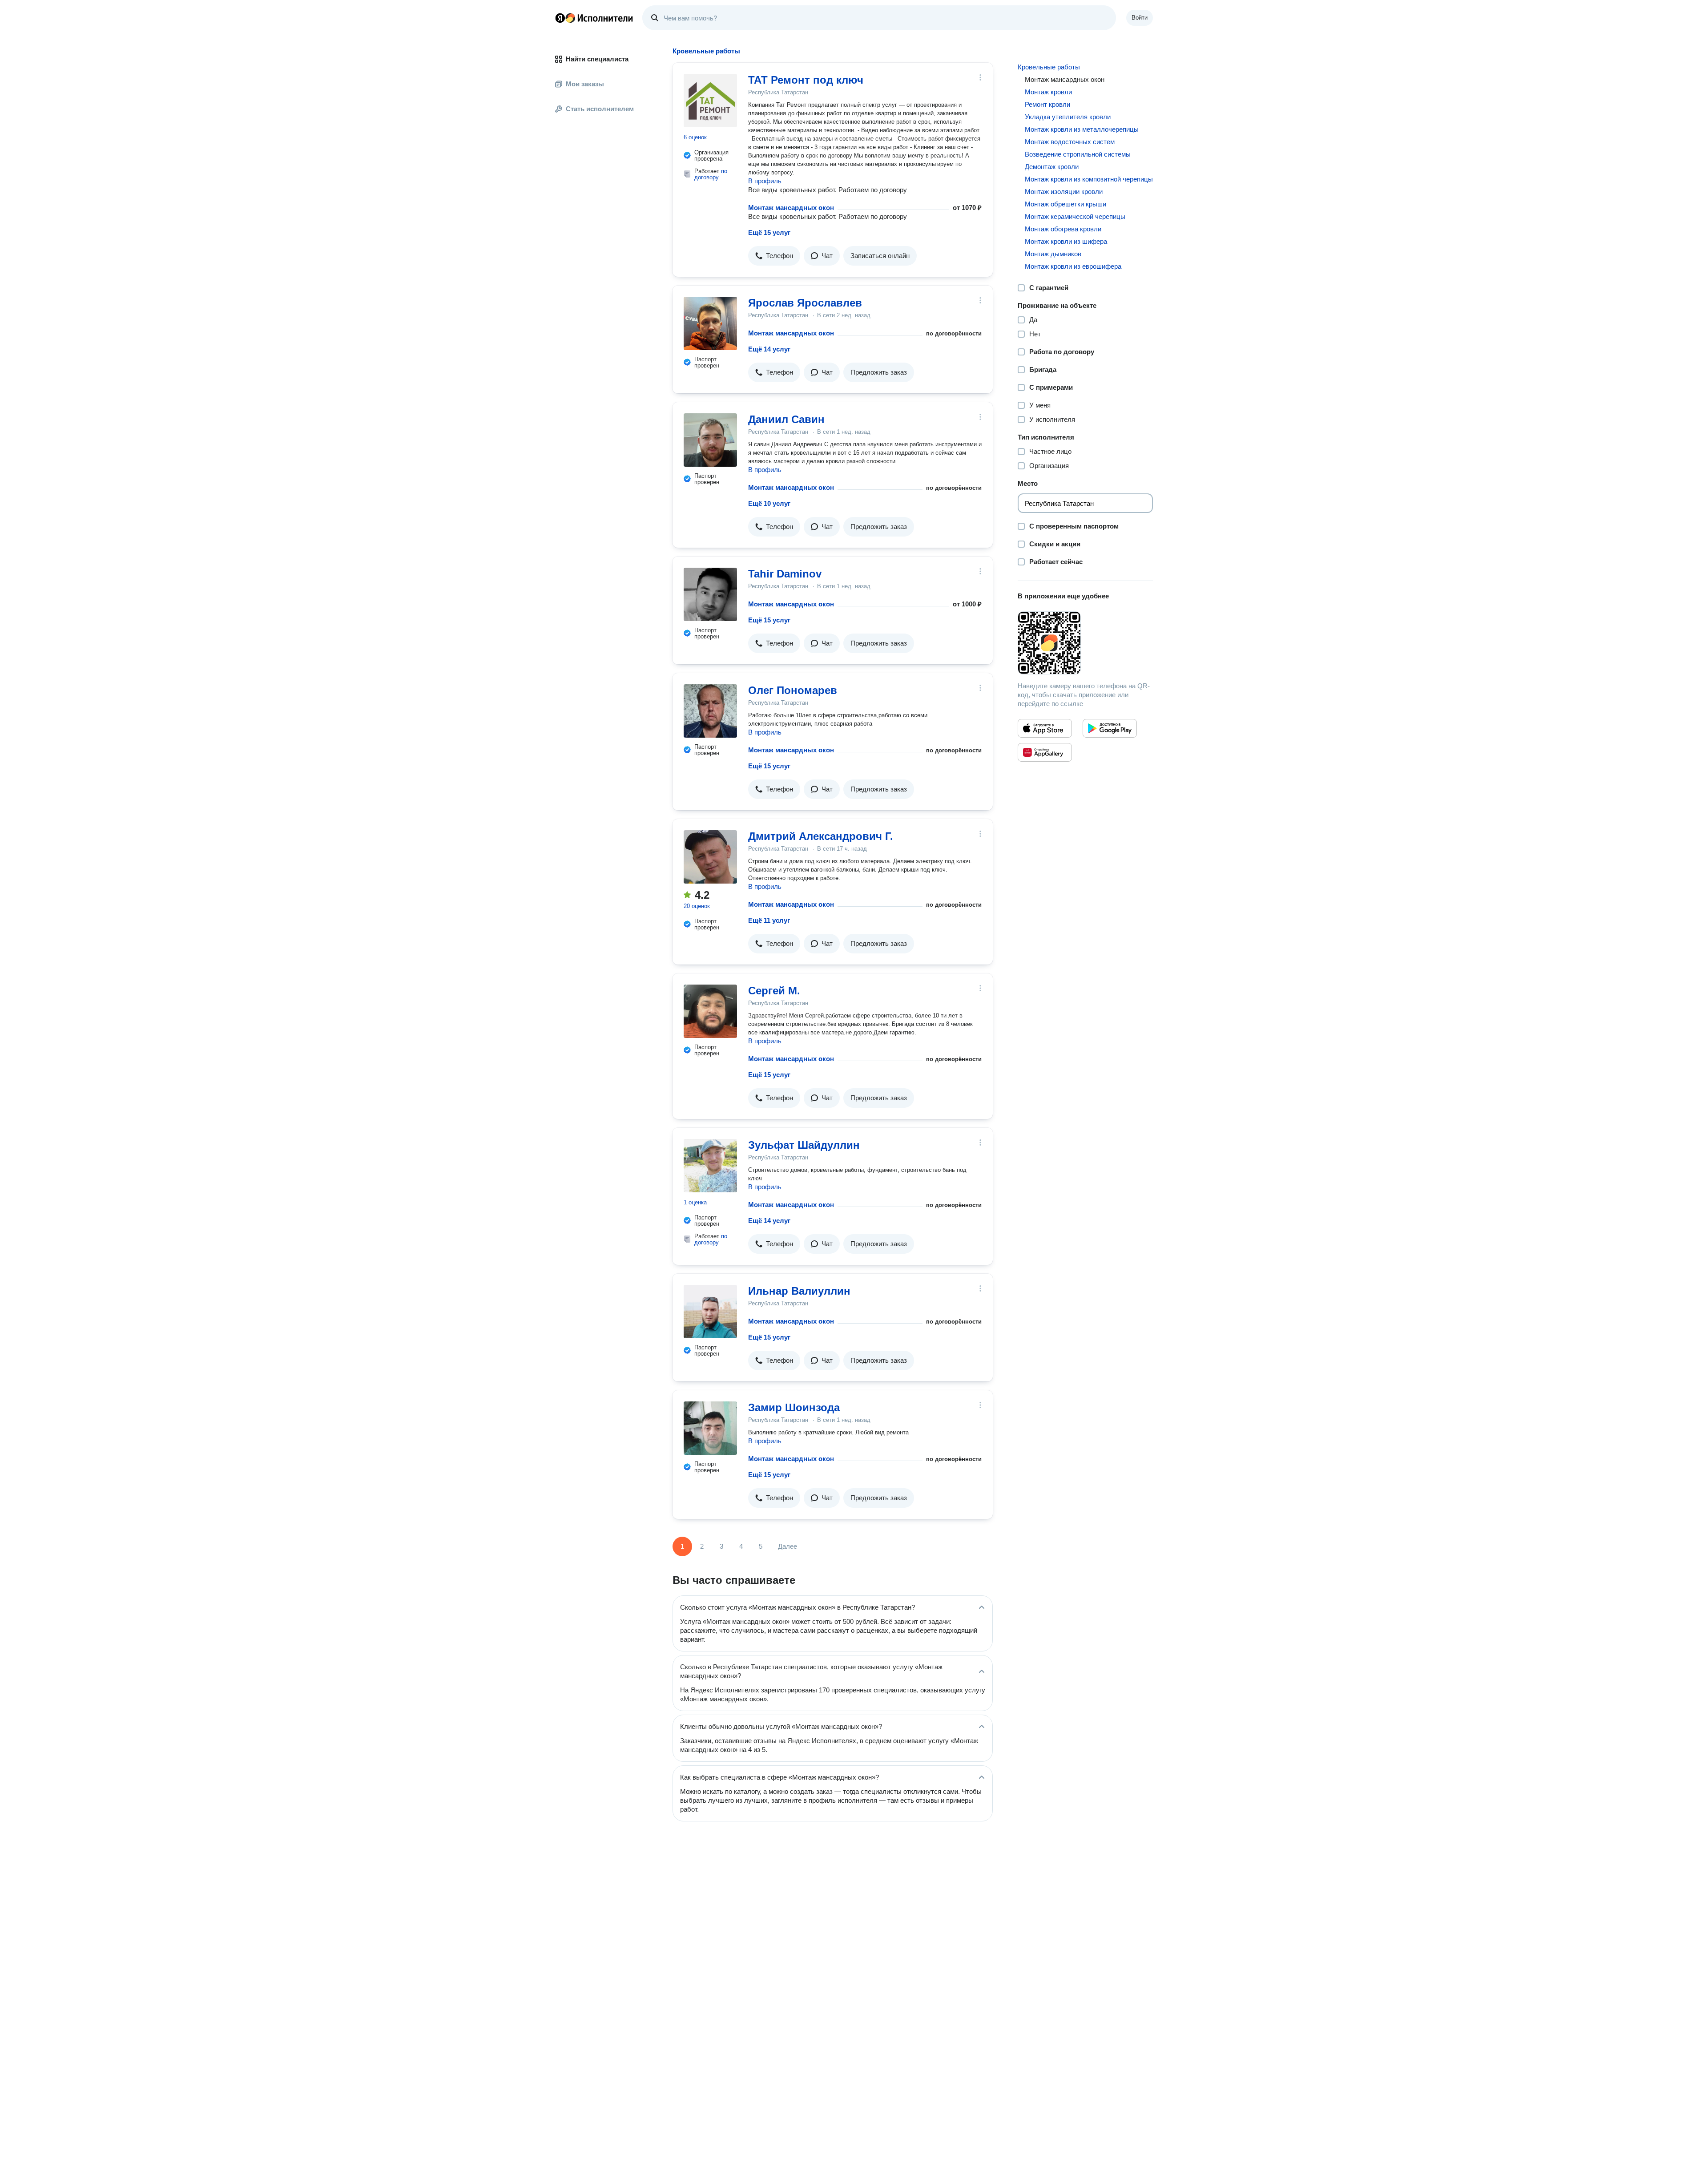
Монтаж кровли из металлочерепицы (1082, 129)
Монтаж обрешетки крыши (1065, 204)
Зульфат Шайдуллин (804, 1145)
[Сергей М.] (710, 1011)
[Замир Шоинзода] (710, 1428)
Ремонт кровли (1047, 104)
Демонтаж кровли (1052, 167)
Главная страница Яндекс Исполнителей (594, 18)
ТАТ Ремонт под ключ (806, 80)
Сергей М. (774, 991)
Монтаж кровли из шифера (1066, 241)
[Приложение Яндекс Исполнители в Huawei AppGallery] (1045, 752)
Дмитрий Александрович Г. (821, 836)
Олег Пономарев (793, 690)
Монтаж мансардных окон (791, 208)
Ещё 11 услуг (769, 920)
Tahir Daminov (785, 574)
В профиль (765, 181)
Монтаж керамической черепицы (1075, 216)
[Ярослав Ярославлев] (710, 323)
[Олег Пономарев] (710, 711)
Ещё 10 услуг (769, 503)
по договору (711, 174)
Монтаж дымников (1053, 254)
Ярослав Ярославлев (805, 303)
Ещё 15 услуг (769, 232)
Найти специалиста (597, 59)
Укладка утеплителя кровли (1068, 117)
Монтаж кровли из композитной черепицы (1089, 179)
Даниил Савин (786, 419)
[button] (774, 256)
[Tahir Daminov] (710, 594)
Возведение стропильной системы (1078, 154)
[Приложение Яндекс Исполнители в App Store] (1045, 728)
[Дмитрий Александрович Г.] (710, 857)
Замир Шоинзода (794, 1407)
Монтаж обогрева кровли (1063, 229)
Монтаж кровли (1048, 92)
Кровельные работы (1049, 67)
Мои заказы (585, 84)
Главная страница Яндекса (560, 18)
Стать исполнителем (600, 109)
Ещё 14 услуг (769, 349)
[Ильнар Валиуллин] (710, 1312)
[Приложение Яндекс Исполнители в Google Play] (1110, 728)
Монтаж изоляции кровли (1064, 192)
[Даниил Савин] (710, 440)
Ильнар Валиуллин (799, 1291)
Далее (788, 1546)
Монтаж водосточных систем (1070, 142)
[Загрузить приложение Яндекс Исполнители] (1085, 643)
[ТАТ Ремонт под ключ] (710, 101)
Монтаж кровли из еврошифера (1073, 266)
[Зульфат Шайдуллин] (710, 1166)
